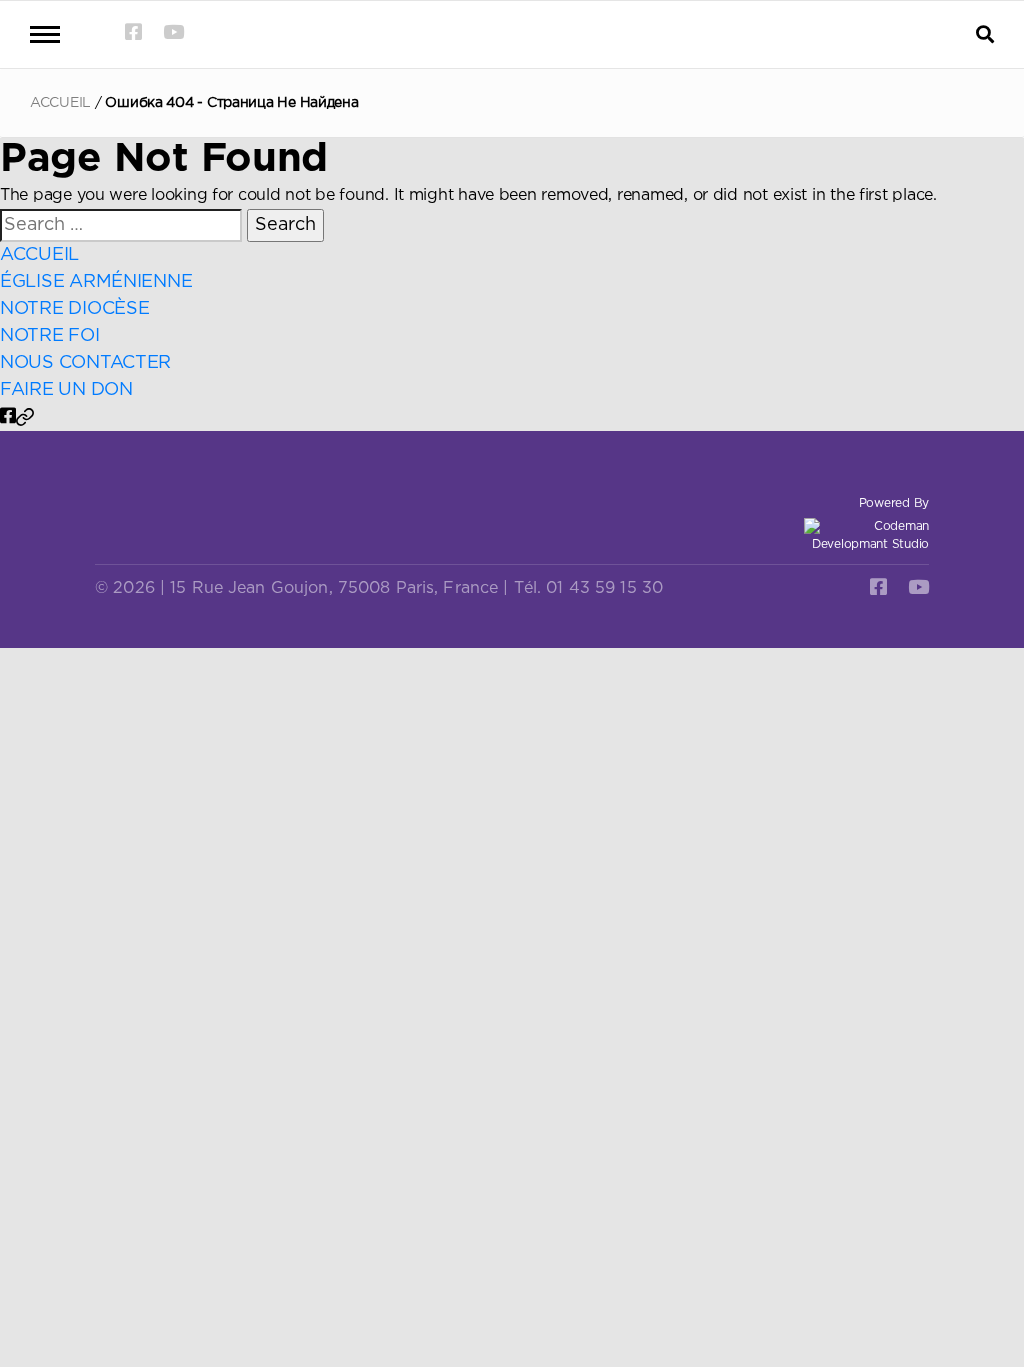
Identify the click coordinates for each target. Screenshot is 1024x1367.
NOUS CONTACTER (85, 363)
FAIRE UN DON (66, 390)
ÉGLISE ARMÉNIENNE (96, 282)
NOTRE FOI (50, 336)
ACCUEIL (60, 103)
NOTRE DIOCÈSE (75, 309)
